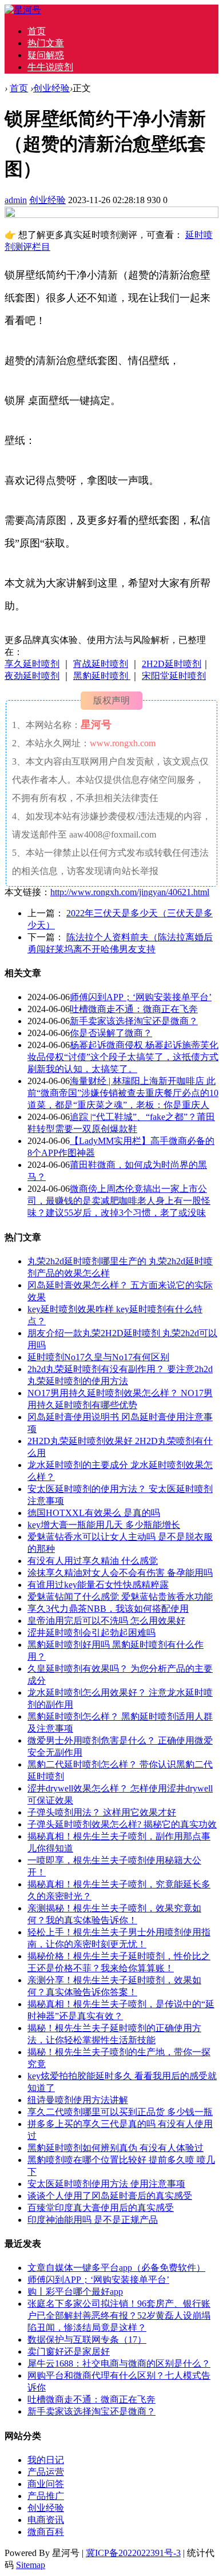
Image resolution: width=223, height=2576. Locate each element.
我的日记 (46, 2460)
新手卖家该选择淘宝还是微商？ (134, 1021)
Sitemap (31, 2565)
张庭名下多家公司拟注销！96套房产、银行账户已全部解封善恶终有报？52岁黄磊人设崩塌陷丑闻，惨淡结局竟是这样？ (119, 2316)
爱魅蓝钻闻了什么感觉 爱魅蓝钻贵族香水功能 (120, 1597)
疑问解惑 (46, 55)
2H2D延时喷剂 (172, 664)
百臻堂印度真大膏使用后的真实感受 (101, 2208)
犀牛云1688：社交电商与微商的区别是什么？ (119, 2363)
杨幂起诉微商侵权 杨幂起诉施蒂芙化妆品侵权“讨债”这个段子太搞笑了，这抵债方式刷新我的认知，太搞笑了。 (123, 1057)
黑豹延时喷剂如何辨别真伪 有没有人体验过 (116, 2148)
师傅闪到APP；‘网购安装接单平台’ (141, 997)
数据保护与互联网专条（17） (87, 2340)
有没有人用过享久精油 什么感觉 (93, 1561)
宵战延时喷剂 (101, 664)
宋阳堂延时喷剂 (174, 676)
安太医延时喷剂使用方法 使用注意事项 (106, 2184)
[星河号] (23, 10)
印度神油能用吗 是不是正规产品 (93, 2220)
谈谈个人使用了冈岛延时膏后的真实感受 (110, 2196)
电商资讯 (46, 2520)
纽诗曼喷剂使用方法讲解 (78, 2100)
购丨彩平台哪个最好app (75, 2292)
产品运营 (46, 2472)
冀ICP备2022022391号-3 (133, 2553)
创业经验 (51, 88)
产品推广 (46, 2496)
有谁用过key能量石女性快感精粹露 (98, 1585)
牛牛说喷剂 (50, 67)
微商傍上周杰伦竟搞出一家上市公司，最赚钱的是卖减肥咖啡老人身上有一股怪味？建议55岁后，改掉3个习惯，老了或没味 (119, 1201)
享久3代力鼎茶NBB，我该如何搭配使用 (108, 1609)
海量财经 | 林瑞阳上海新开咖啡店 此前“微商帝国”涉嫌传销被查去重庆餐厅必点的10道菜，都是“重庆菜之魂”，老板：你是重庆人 (123, 1093)
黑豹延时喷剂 (102, 676)
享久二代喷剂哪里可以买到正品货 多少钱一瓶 (120, 2112)
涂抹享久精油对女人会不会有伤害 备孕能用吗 (120, 1573)
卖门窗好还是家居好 (69, 2351)
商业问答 (46, 2484)
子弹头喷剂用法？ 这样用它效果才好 (102, 1812)
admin (16, 200)
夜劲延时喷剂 (32, 676)
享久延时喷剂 (32, 664)
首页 (37, 31)
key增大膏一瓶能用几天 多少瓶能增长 (104, 1525)
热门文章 (46, 43)
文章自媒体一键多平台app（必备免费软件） (116, 2268)
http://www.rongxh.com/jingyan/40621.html (130, 892)
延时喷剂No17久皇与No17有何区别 (98, 1357)
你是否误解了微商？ (111, 1033)
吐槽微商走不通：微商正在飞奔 (134, 1009)
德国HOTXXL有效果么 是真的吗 (94, 1513)
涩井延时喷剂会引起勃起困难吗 (91, 1633)
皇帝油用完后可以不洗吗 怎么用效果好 (106, 1621)
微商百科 (46, 2532)
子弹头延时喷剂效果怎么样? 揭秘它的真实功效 (122, 1824)
